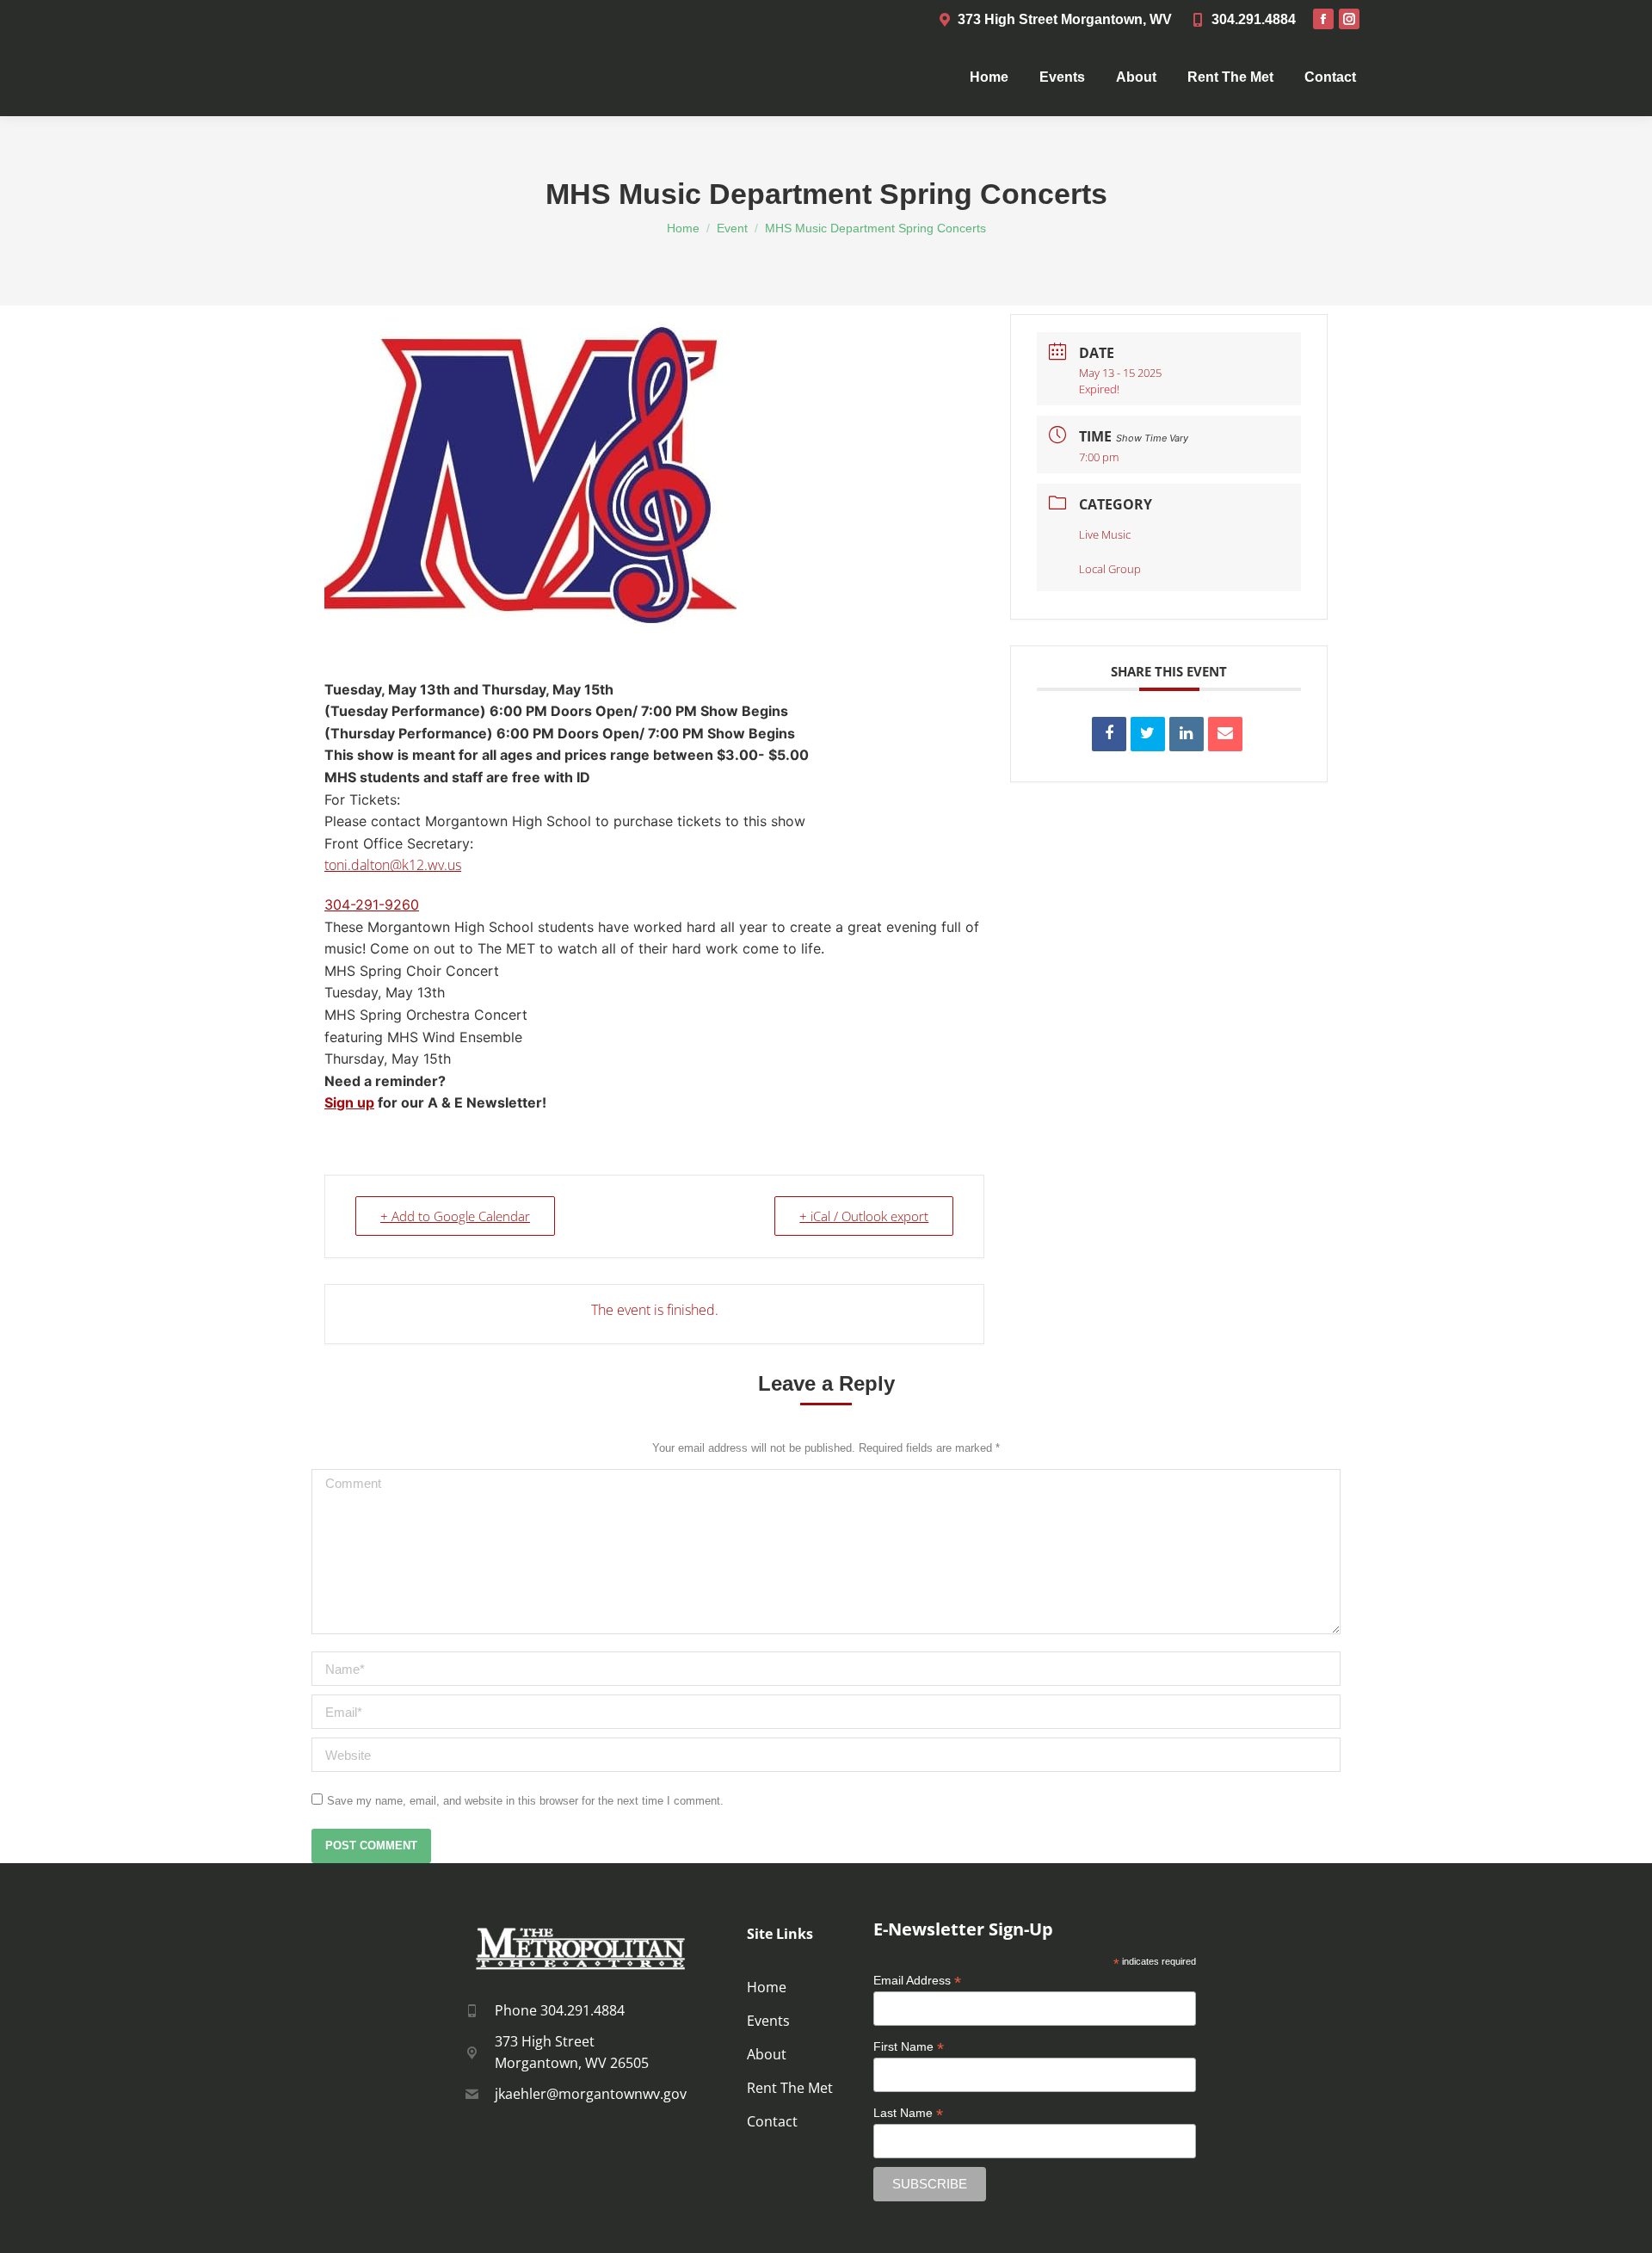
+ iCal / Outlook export (864, 1216)
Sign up (349, 1102)
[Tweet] (1148, 734)
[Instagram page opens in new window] (1349, 19)
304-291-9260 (372, 904)
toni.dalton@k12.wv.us (393, 865)
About (767, 2054)
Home (767, 1987)
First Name (909, 2047)
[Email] (1225, 734)
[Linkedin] (1187, 734)
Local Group (1110, 569)
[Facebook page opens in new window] (1323, 19)
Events (768, 2021)
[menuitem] (989, 77)
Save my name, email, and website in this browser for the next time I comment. (525, 1801)
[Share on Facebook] (1109, 734)
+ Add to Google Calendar (455, 1216)
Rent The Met (790, 2088)
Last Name (908, 2113)
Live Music (1105, 534)
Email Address (917, 1981)
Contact (772, 2121)
